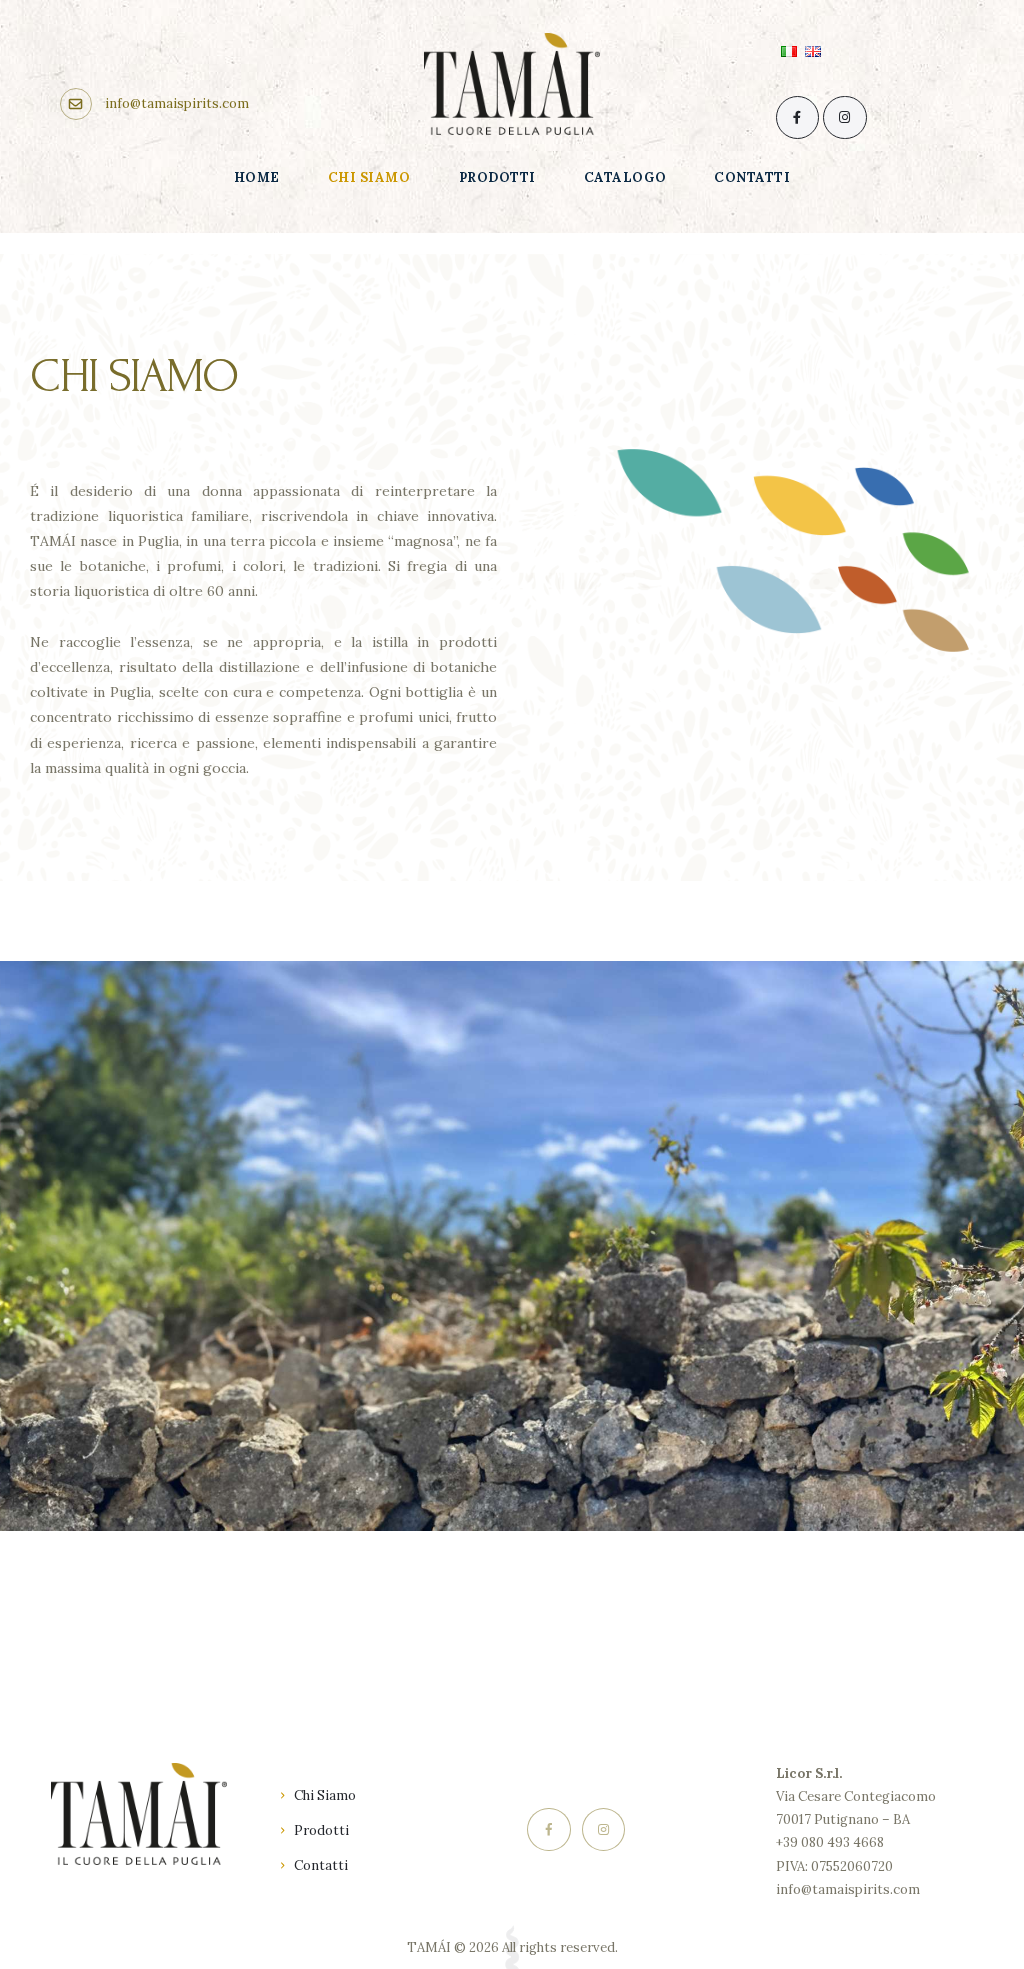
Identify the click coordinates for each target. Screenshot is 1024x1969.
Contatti (321, 1865)
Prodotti (321, 1830)
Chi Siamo (325, 1795)
